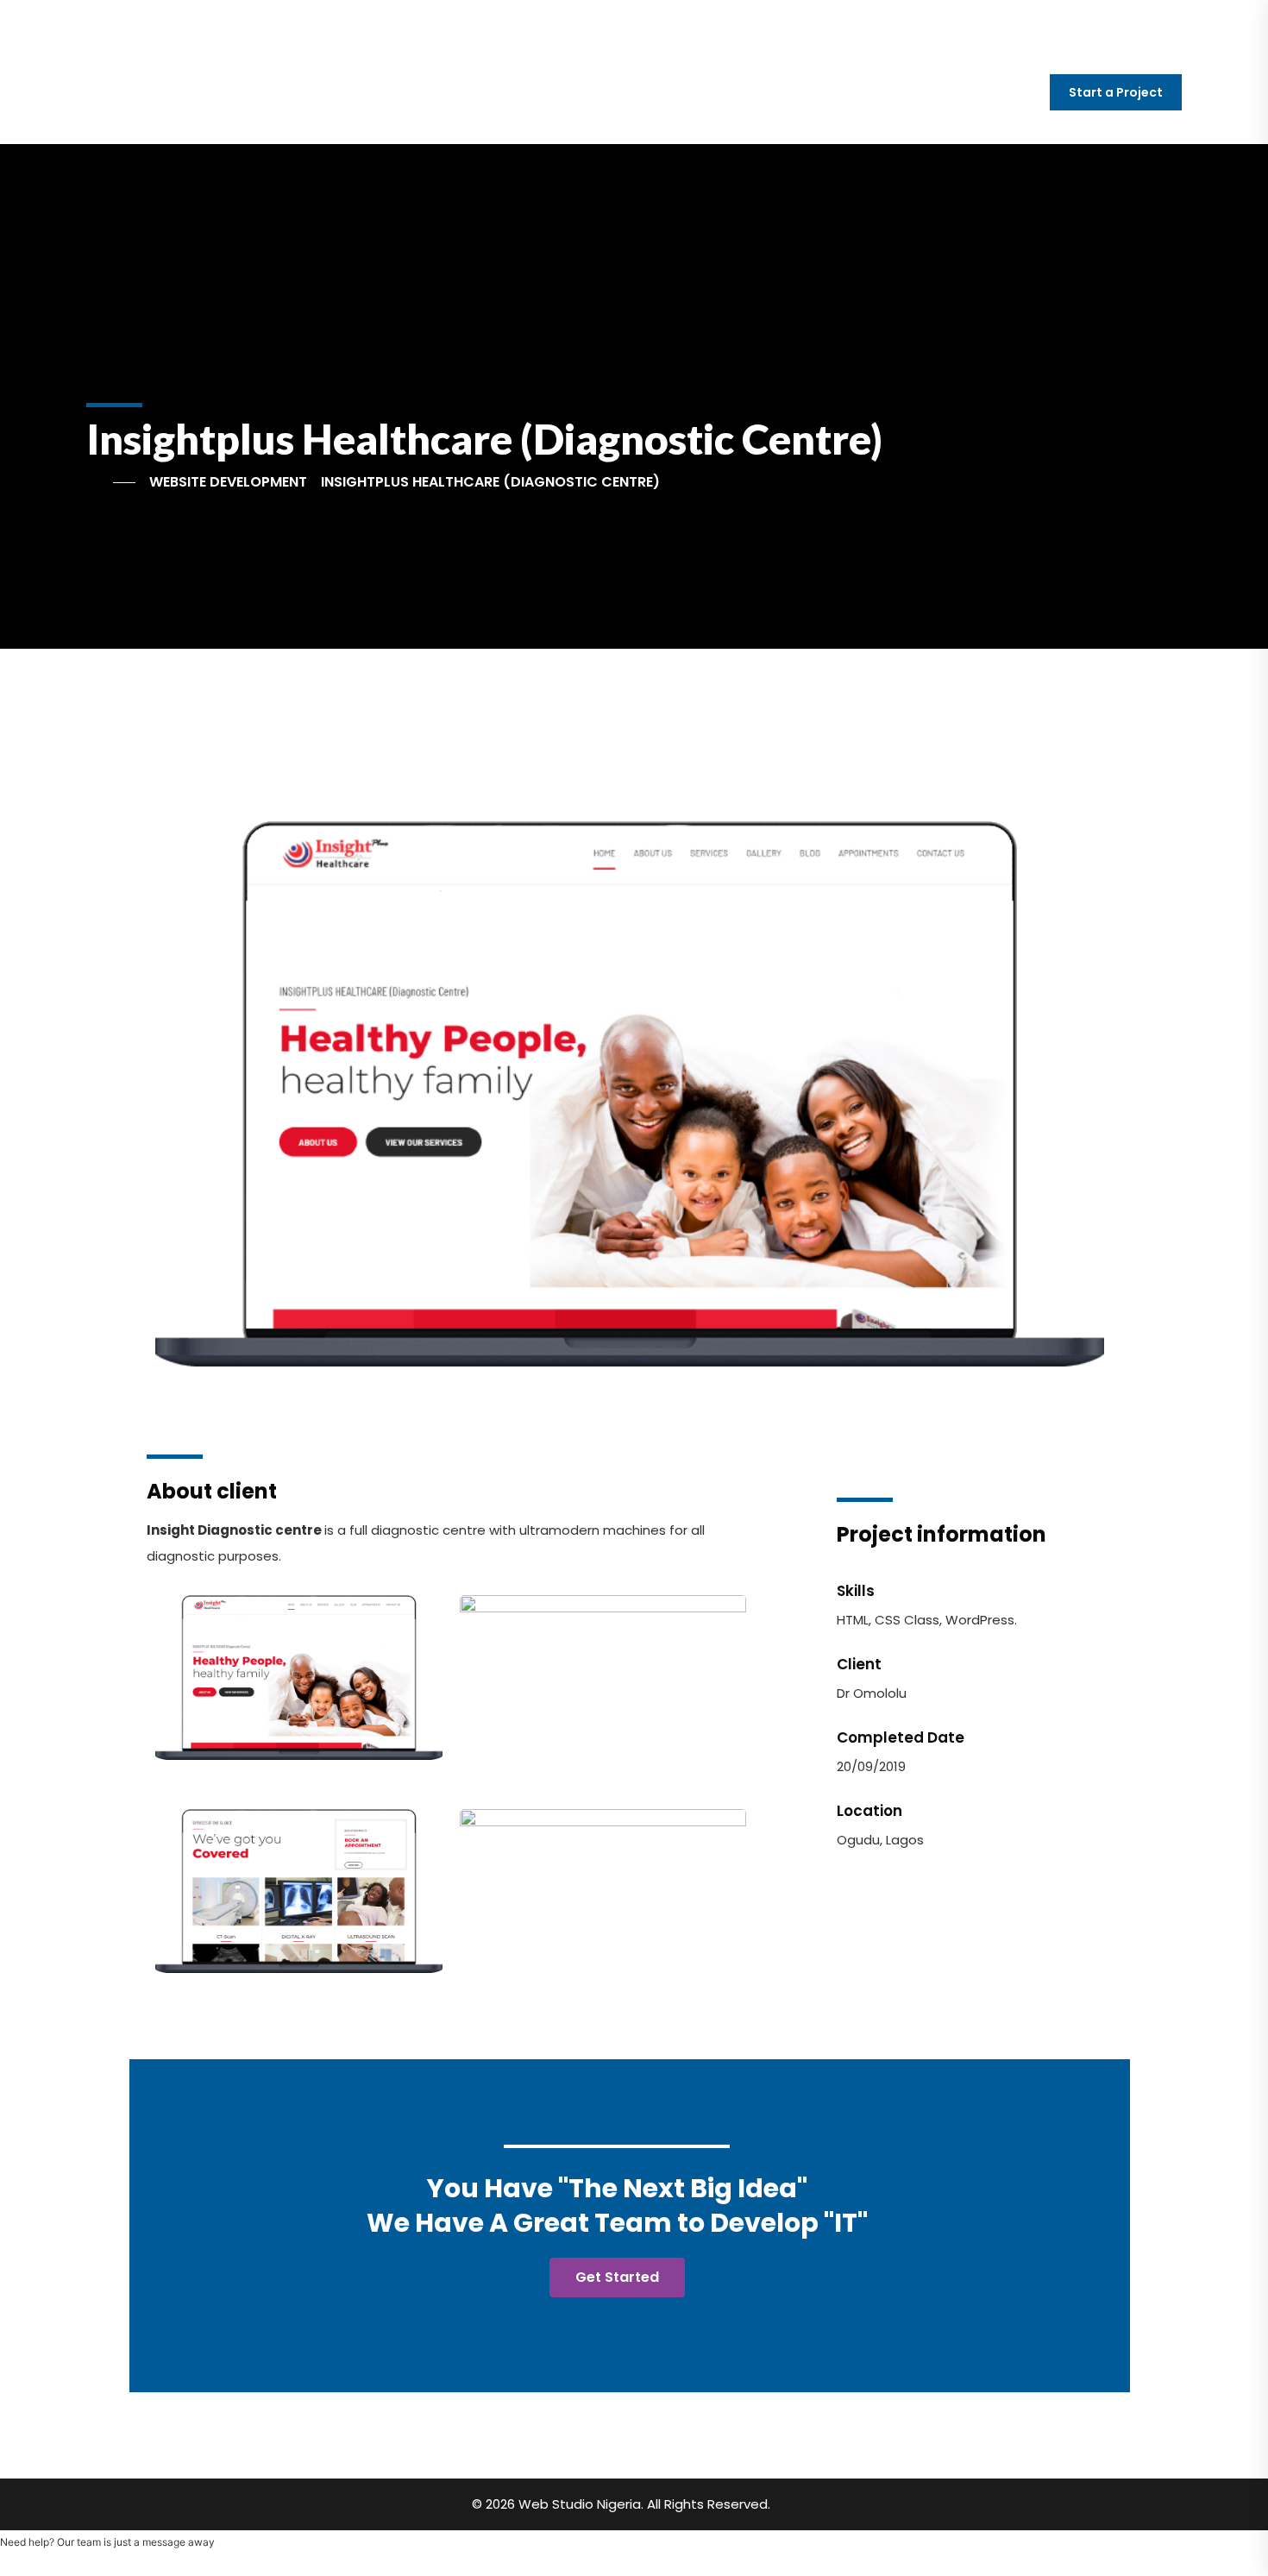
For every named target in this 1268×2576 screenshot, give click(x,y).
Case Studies (691, 94)
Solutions (562, 94)
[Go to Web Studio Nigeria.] (111, 482)
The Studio (818, 94)
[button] (172, 1094)
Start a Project (1116, 92)
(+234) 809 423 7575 (377, 21)
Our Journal (947, 94)
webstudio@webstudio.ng (184, 21)
